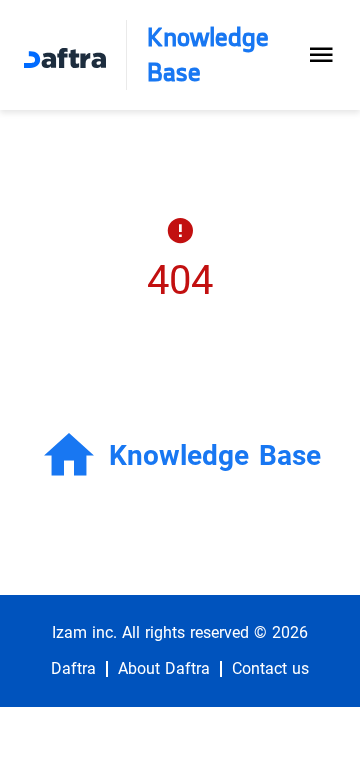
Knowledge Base (208, 55)
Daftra (73, 669)
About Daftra (164, 669)
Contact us (270, 669)
